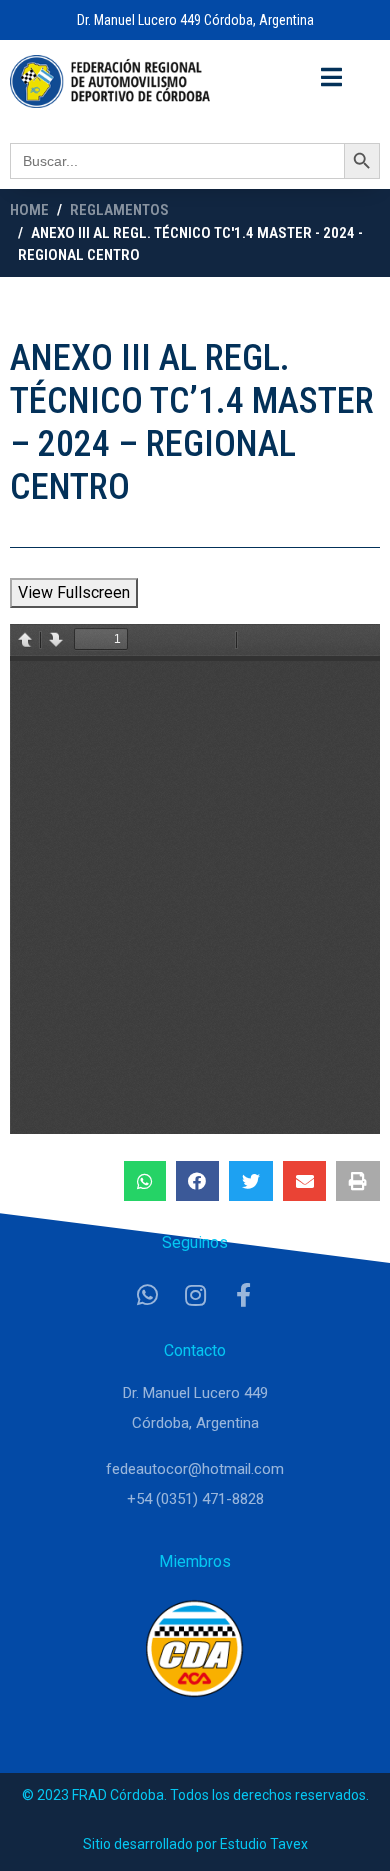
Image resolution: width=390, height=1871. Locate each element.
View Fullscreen (74, 592)
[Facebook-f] (243, 1295)
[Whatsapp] (147, 1295)
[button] (145, 1181)
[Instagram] (195, 1295)
